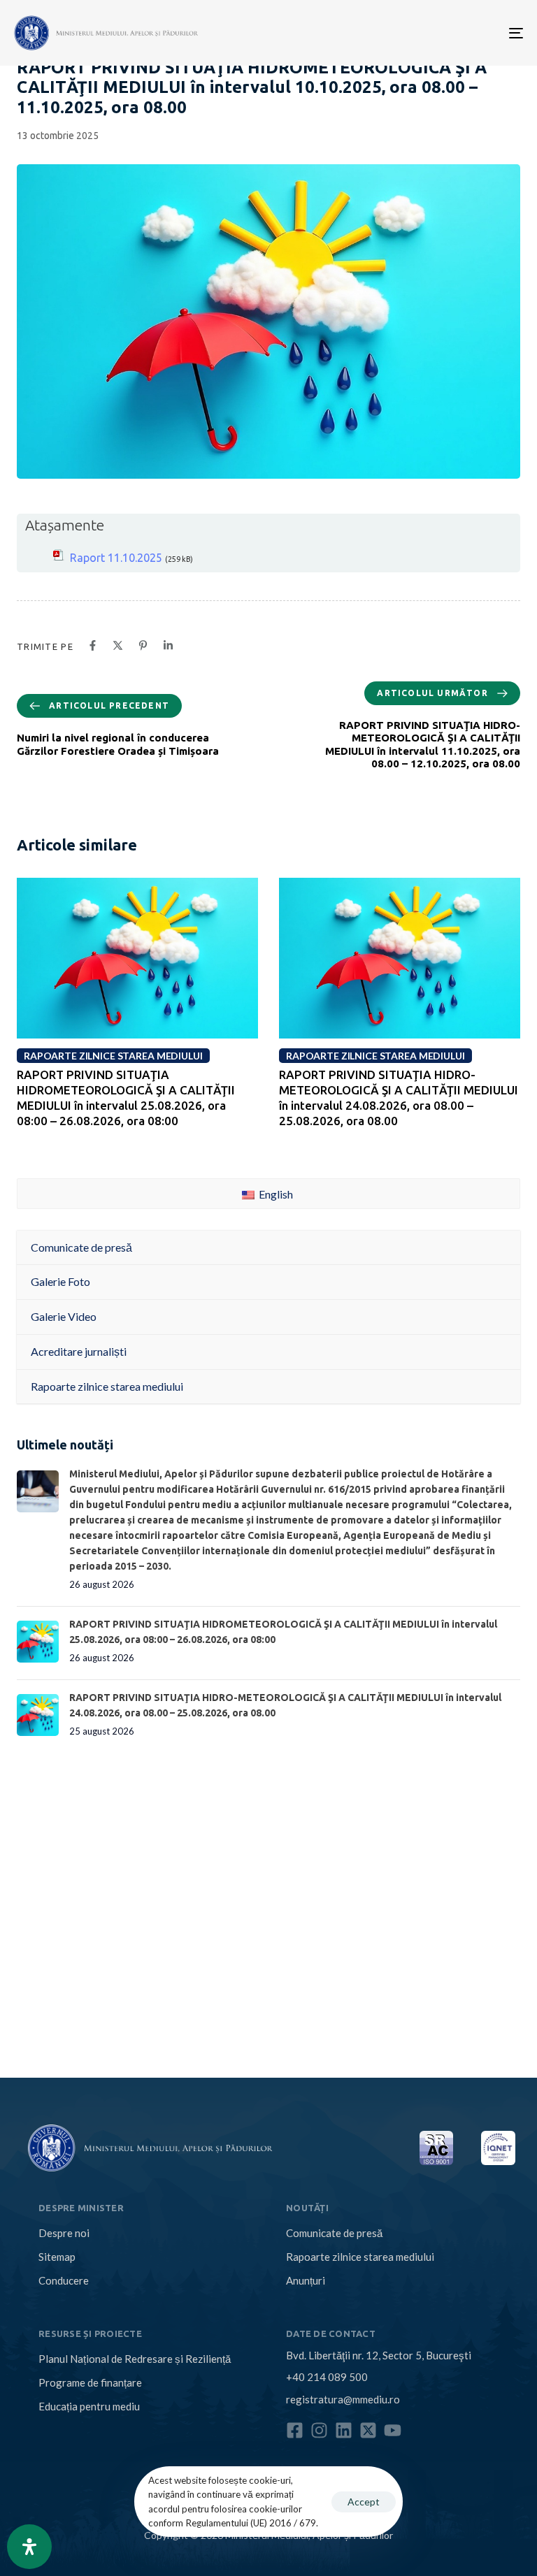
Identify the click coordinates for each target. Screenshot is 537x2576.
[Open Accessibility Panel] (29, 2547)
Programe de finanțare (90, 2382)
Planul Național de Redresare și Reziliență (135, 2359)
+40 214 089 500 (327, 2377)
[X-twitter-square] (368, 2430)
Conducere (64, 2280)
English (275, 1194)
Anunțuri (306, 2280)
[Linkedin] (344, 2430)
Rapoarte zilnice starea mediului (360, 2257)
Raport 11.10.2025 (116, 558)
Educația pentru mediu (89, 2406)
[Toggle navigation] (438, 33)
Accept (364, 2502)
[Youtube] (393, 2430)
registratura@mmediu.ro (343, 2399)
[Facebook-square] (295, 2430)
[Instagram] (319, 2430)
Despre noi (64, 2233)
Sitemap (57, 2257)
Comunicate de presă (334, 2233)
